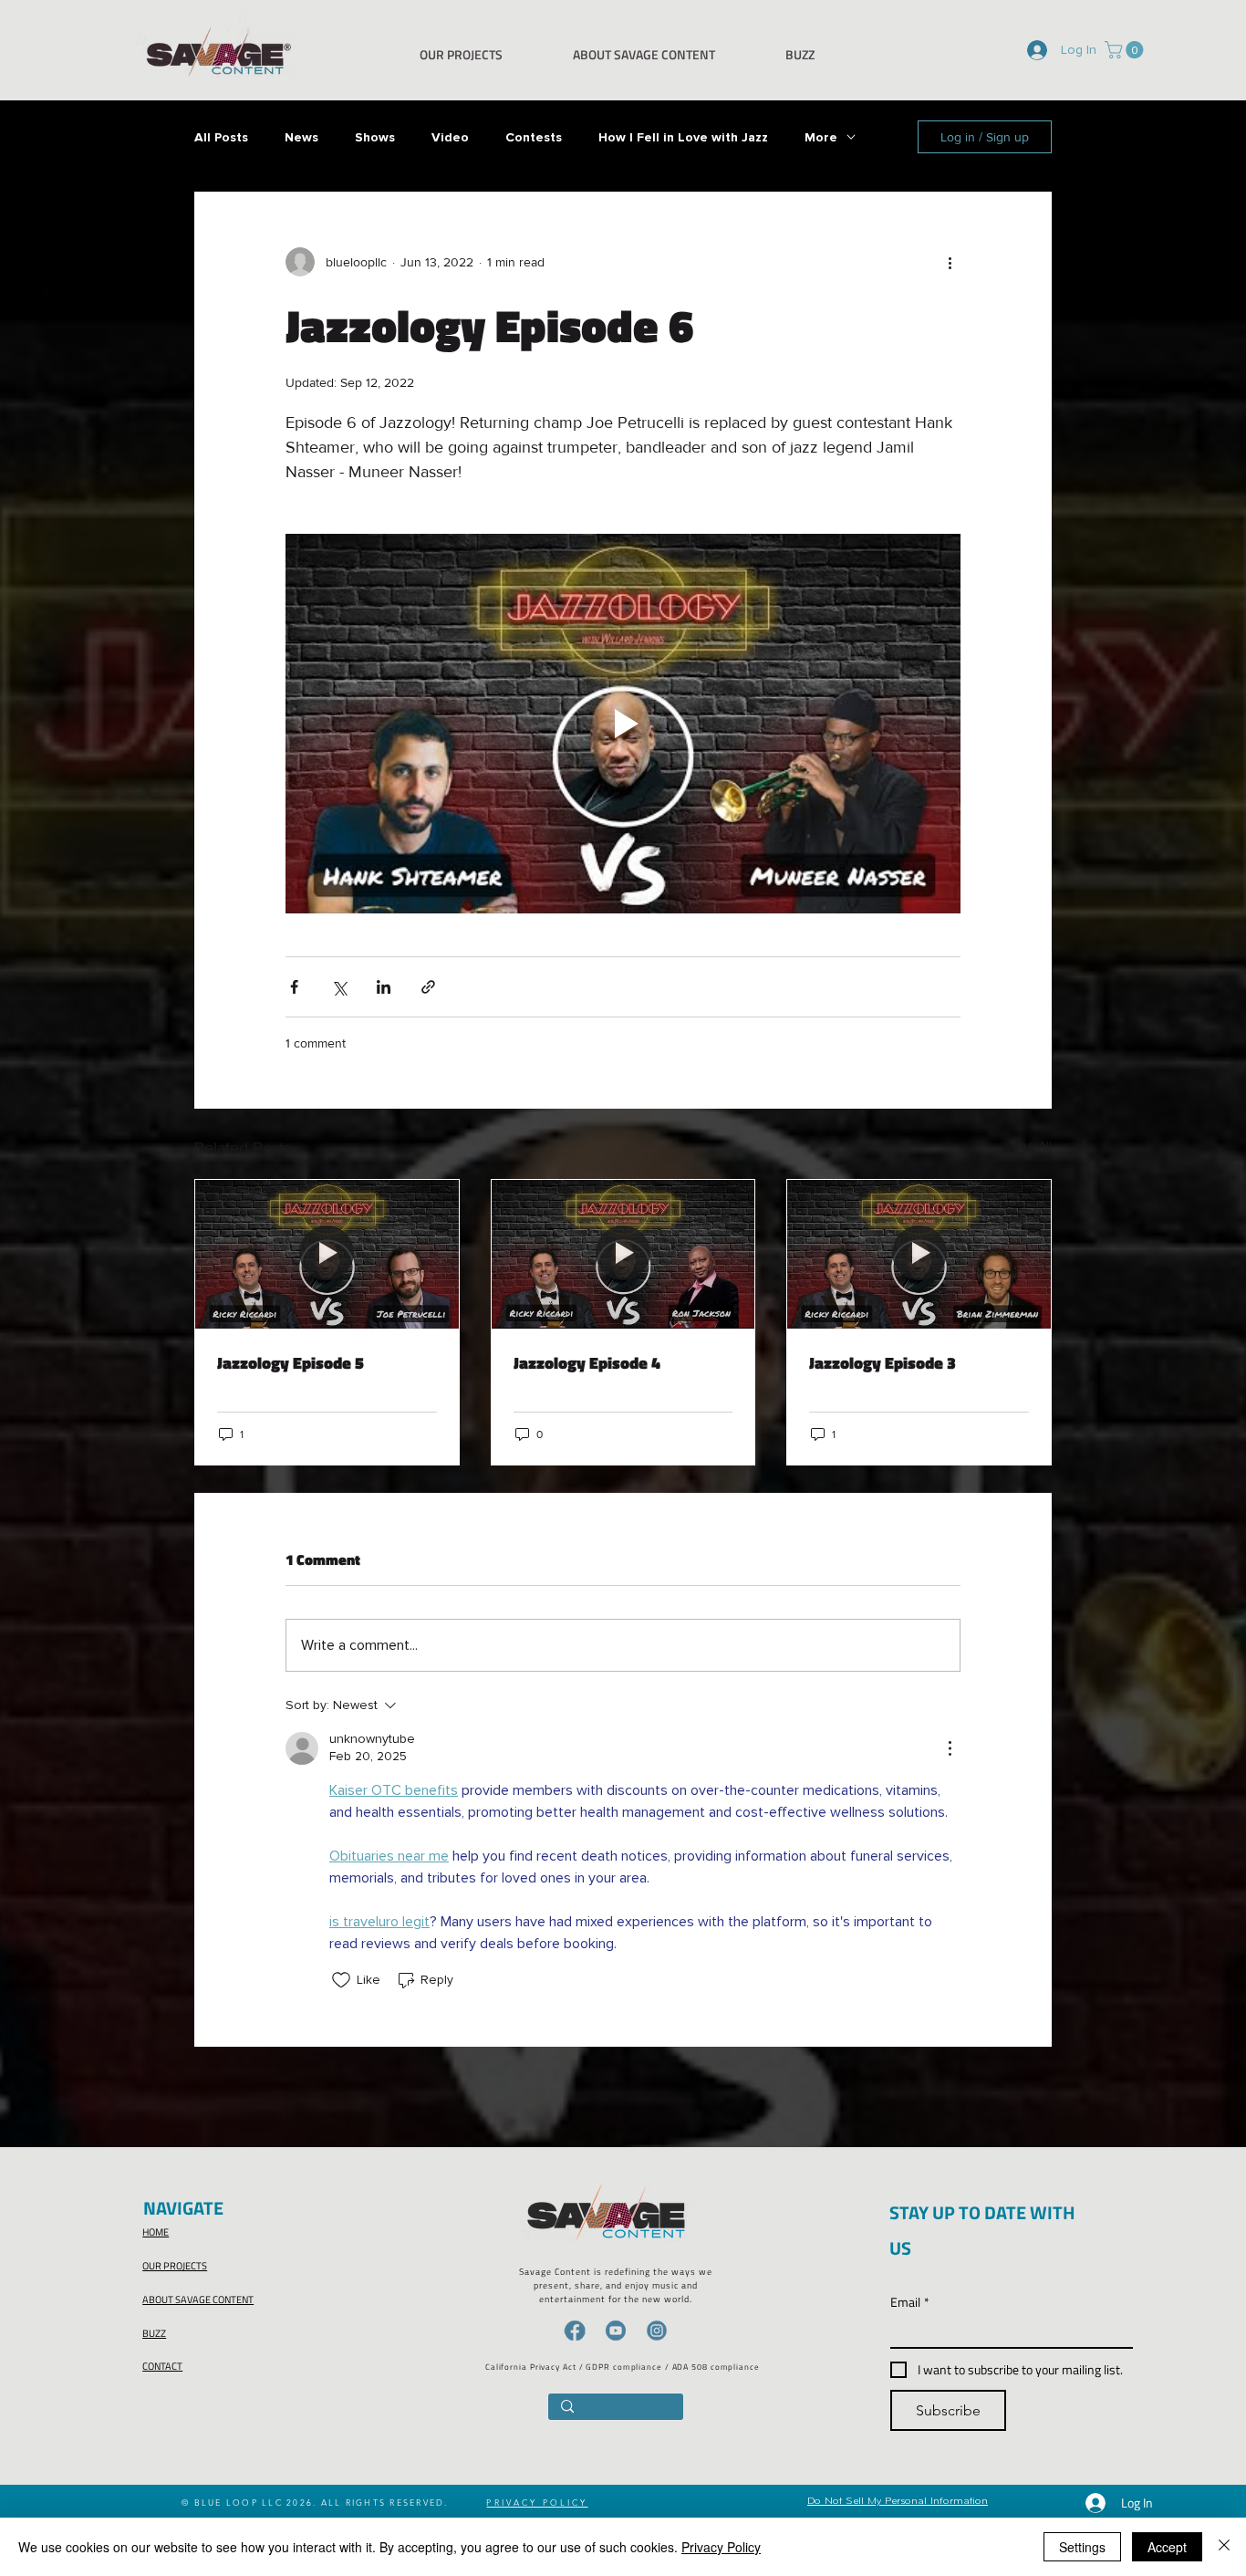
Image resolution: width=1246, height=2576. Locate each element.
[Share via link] (428, 987)
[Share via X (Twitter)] (339, 987)
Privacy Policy (721, 2547)
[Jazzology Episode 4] (623, 1254)
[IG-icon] (657, 2331)
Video (450, 137)
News (301, 137)
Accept (1167, 2547)
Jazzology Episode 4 (587, 1363)
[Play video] (623, 724)
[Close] (1224, 2547)
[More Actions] (950, 1748)
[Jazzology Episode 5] (327, 1254)
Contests (534, 137)
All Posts (221, 137)
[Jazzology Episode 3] (919, 1254)
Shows (375, 137)
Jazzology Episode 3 (883, 1363)
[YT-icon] (616, 2331)
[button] (1126, 50)
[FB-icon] (575, 2331)
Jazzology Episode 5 (291, 1363)
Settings (1082, 2547)
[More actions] (950, 262)
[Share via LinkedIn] (384, 987)
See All (1032, 1145)
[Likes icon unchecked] (341, 1980)
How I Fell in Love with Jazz (683, 137)
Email (910, 2302)
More (821, 137)
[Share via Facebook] (294, 987)
